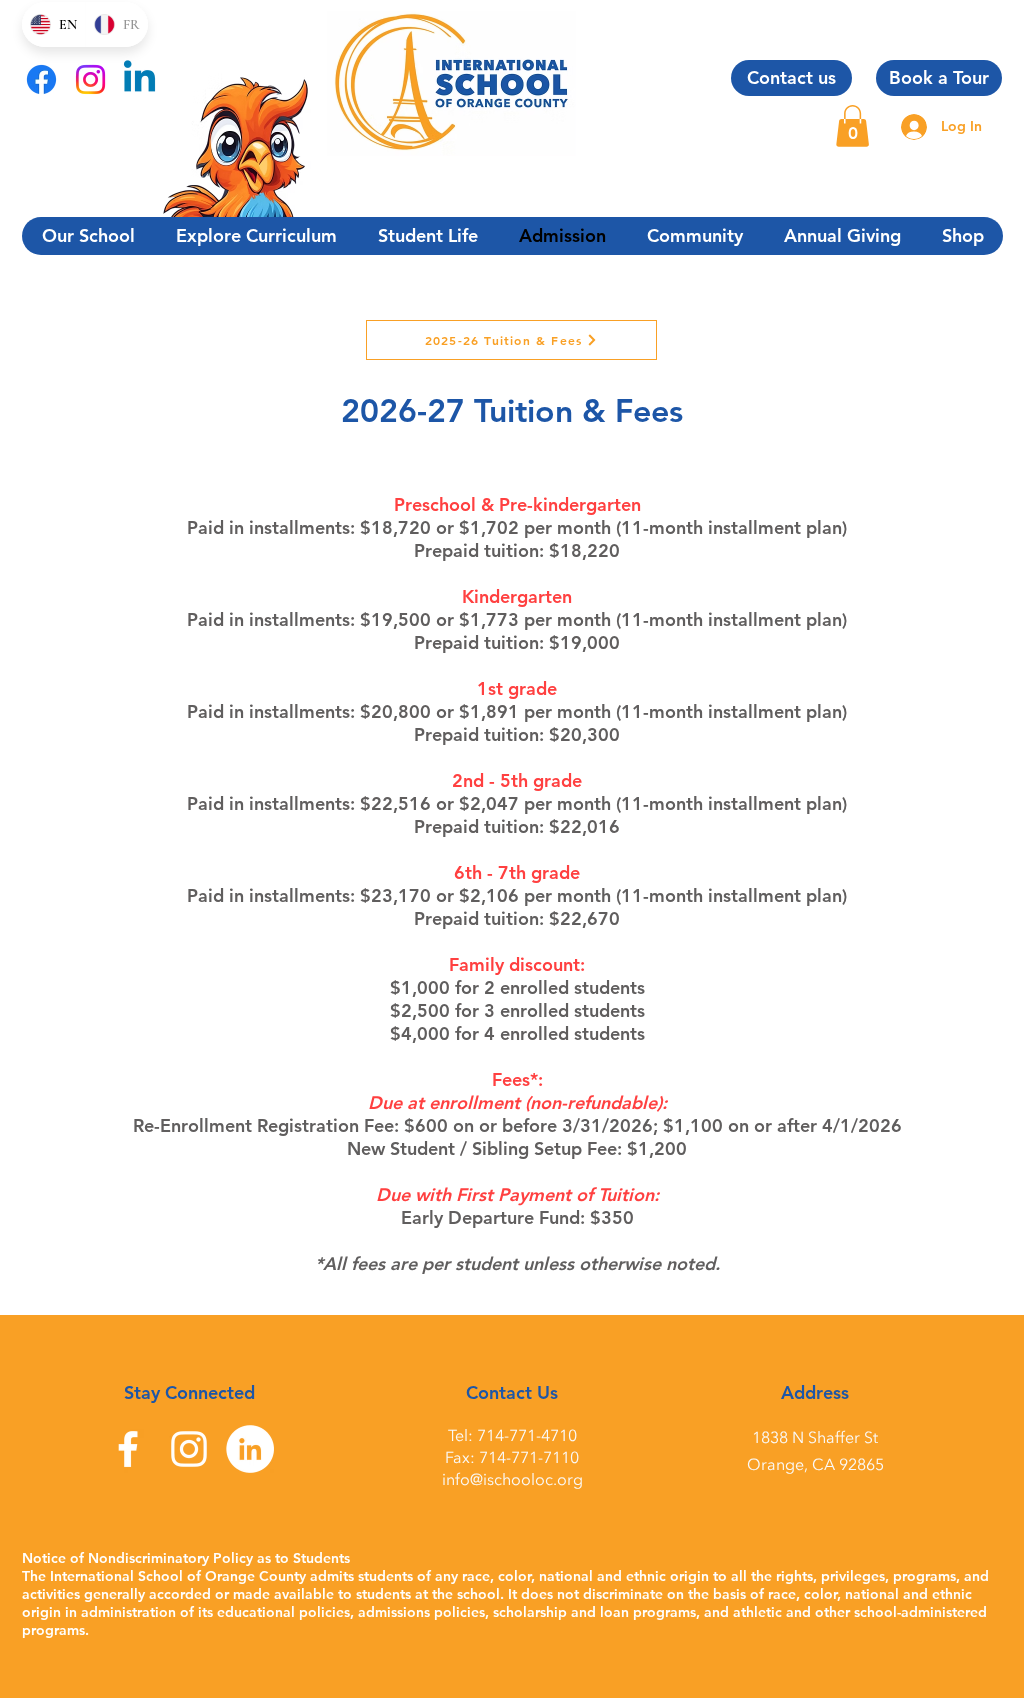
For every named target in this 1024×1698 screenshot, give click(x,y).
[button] (852, 126)
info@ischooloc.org (512, 1480)
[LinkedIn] (250, 1449)
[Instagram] (90, 79)
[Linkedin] (139, 79)
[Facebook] (41, 79)
